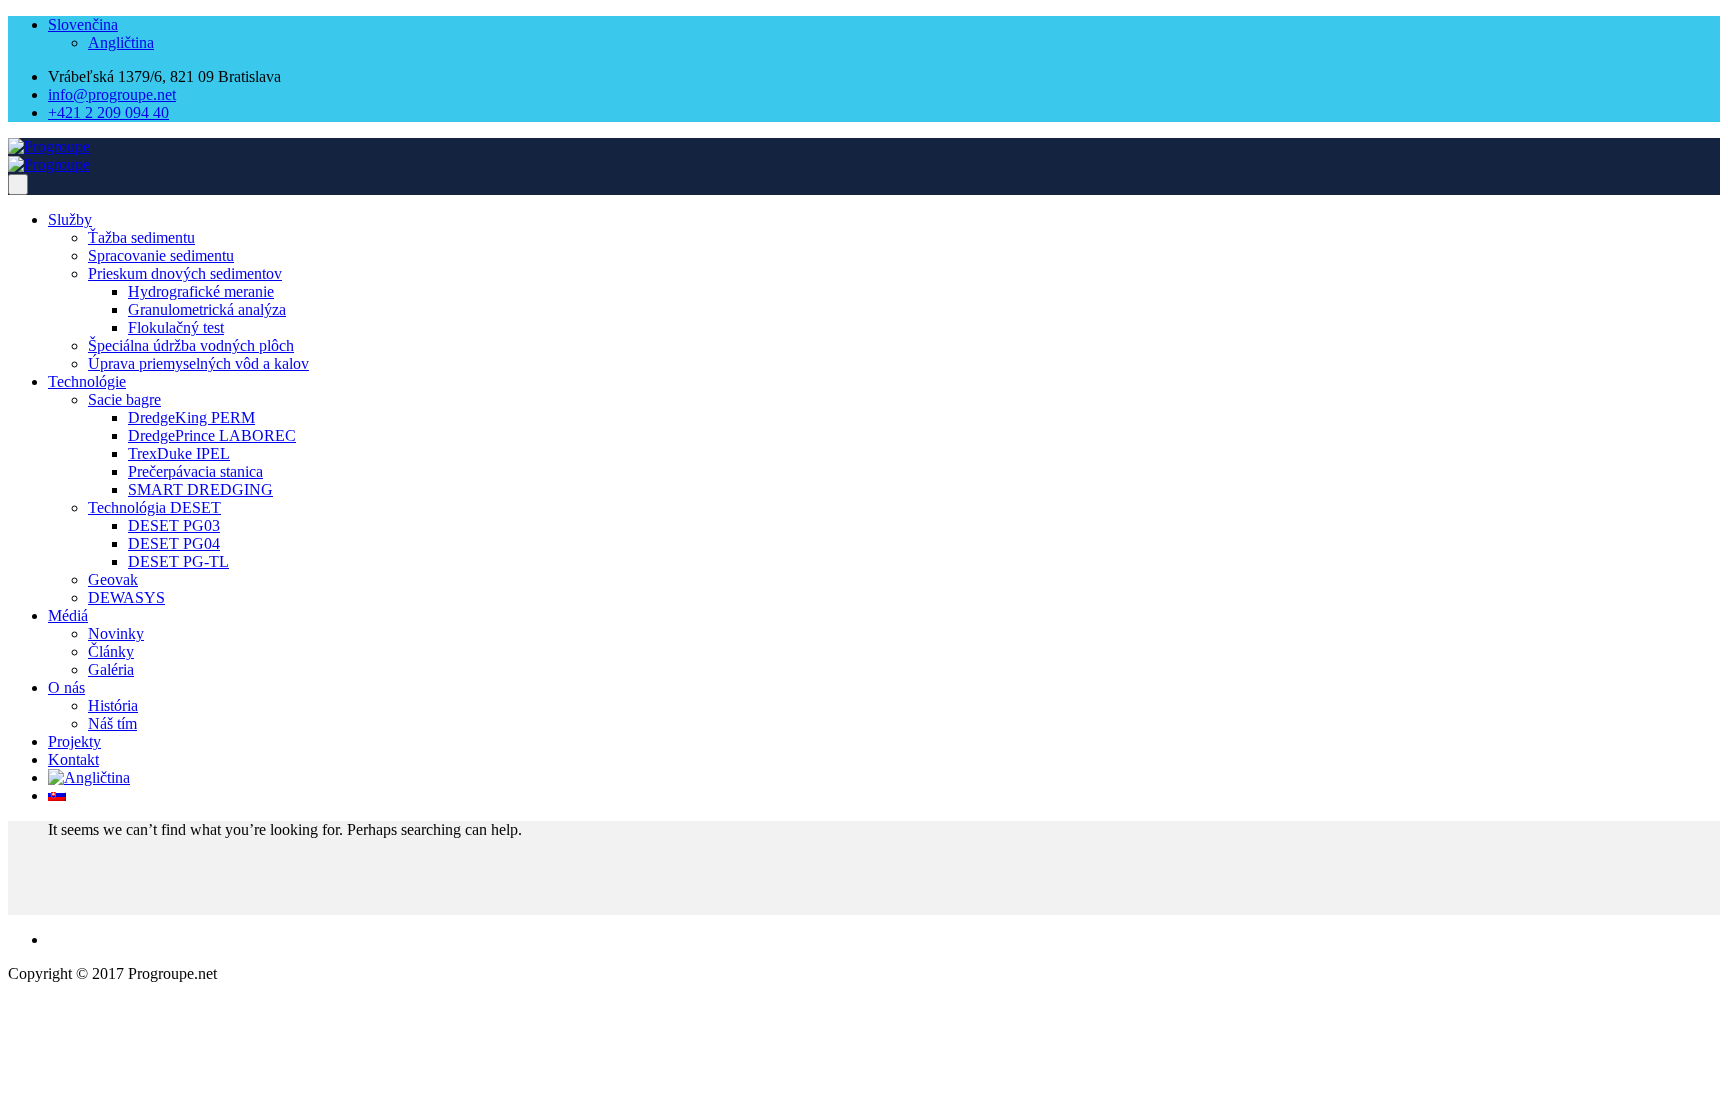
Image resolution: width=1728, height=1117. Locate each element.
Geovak (113, 579)
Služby (70, 219)
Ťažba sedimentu (141, 237)
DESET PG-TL (178, 561)
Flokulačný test (176, 327)
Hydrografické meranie (201, 291)
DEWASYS (126, 597)
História (113, 705)
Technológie (87, 381)
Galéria (111, 669)
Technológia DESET (154, 507)
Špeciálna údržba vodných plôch (191, 345)
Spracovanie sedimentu (161, 255)
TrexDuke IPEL (179, 453)
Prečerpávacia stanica (195, 471)
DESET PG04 (174, 543)
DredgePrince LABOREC (212, 435)
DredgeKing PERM (191, 417)
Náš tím (112, 723)
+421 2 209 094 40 (108, 112)
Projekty (74, 741)
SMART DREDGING (200, 489)
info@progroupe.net (112, 94)
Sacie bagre (124, 399)
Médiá (68, 615)
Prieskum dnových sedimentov (185, 273)
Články (111, 651)
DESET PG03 (174, 525)
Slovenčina (83, 24)
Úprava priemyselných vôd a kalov (198, 363)
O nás (66, 687)
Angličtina (121, 42)
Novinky (116, 633)
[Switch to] (89, 777)
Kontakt (73, 759)
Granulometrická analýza (207, 309)
